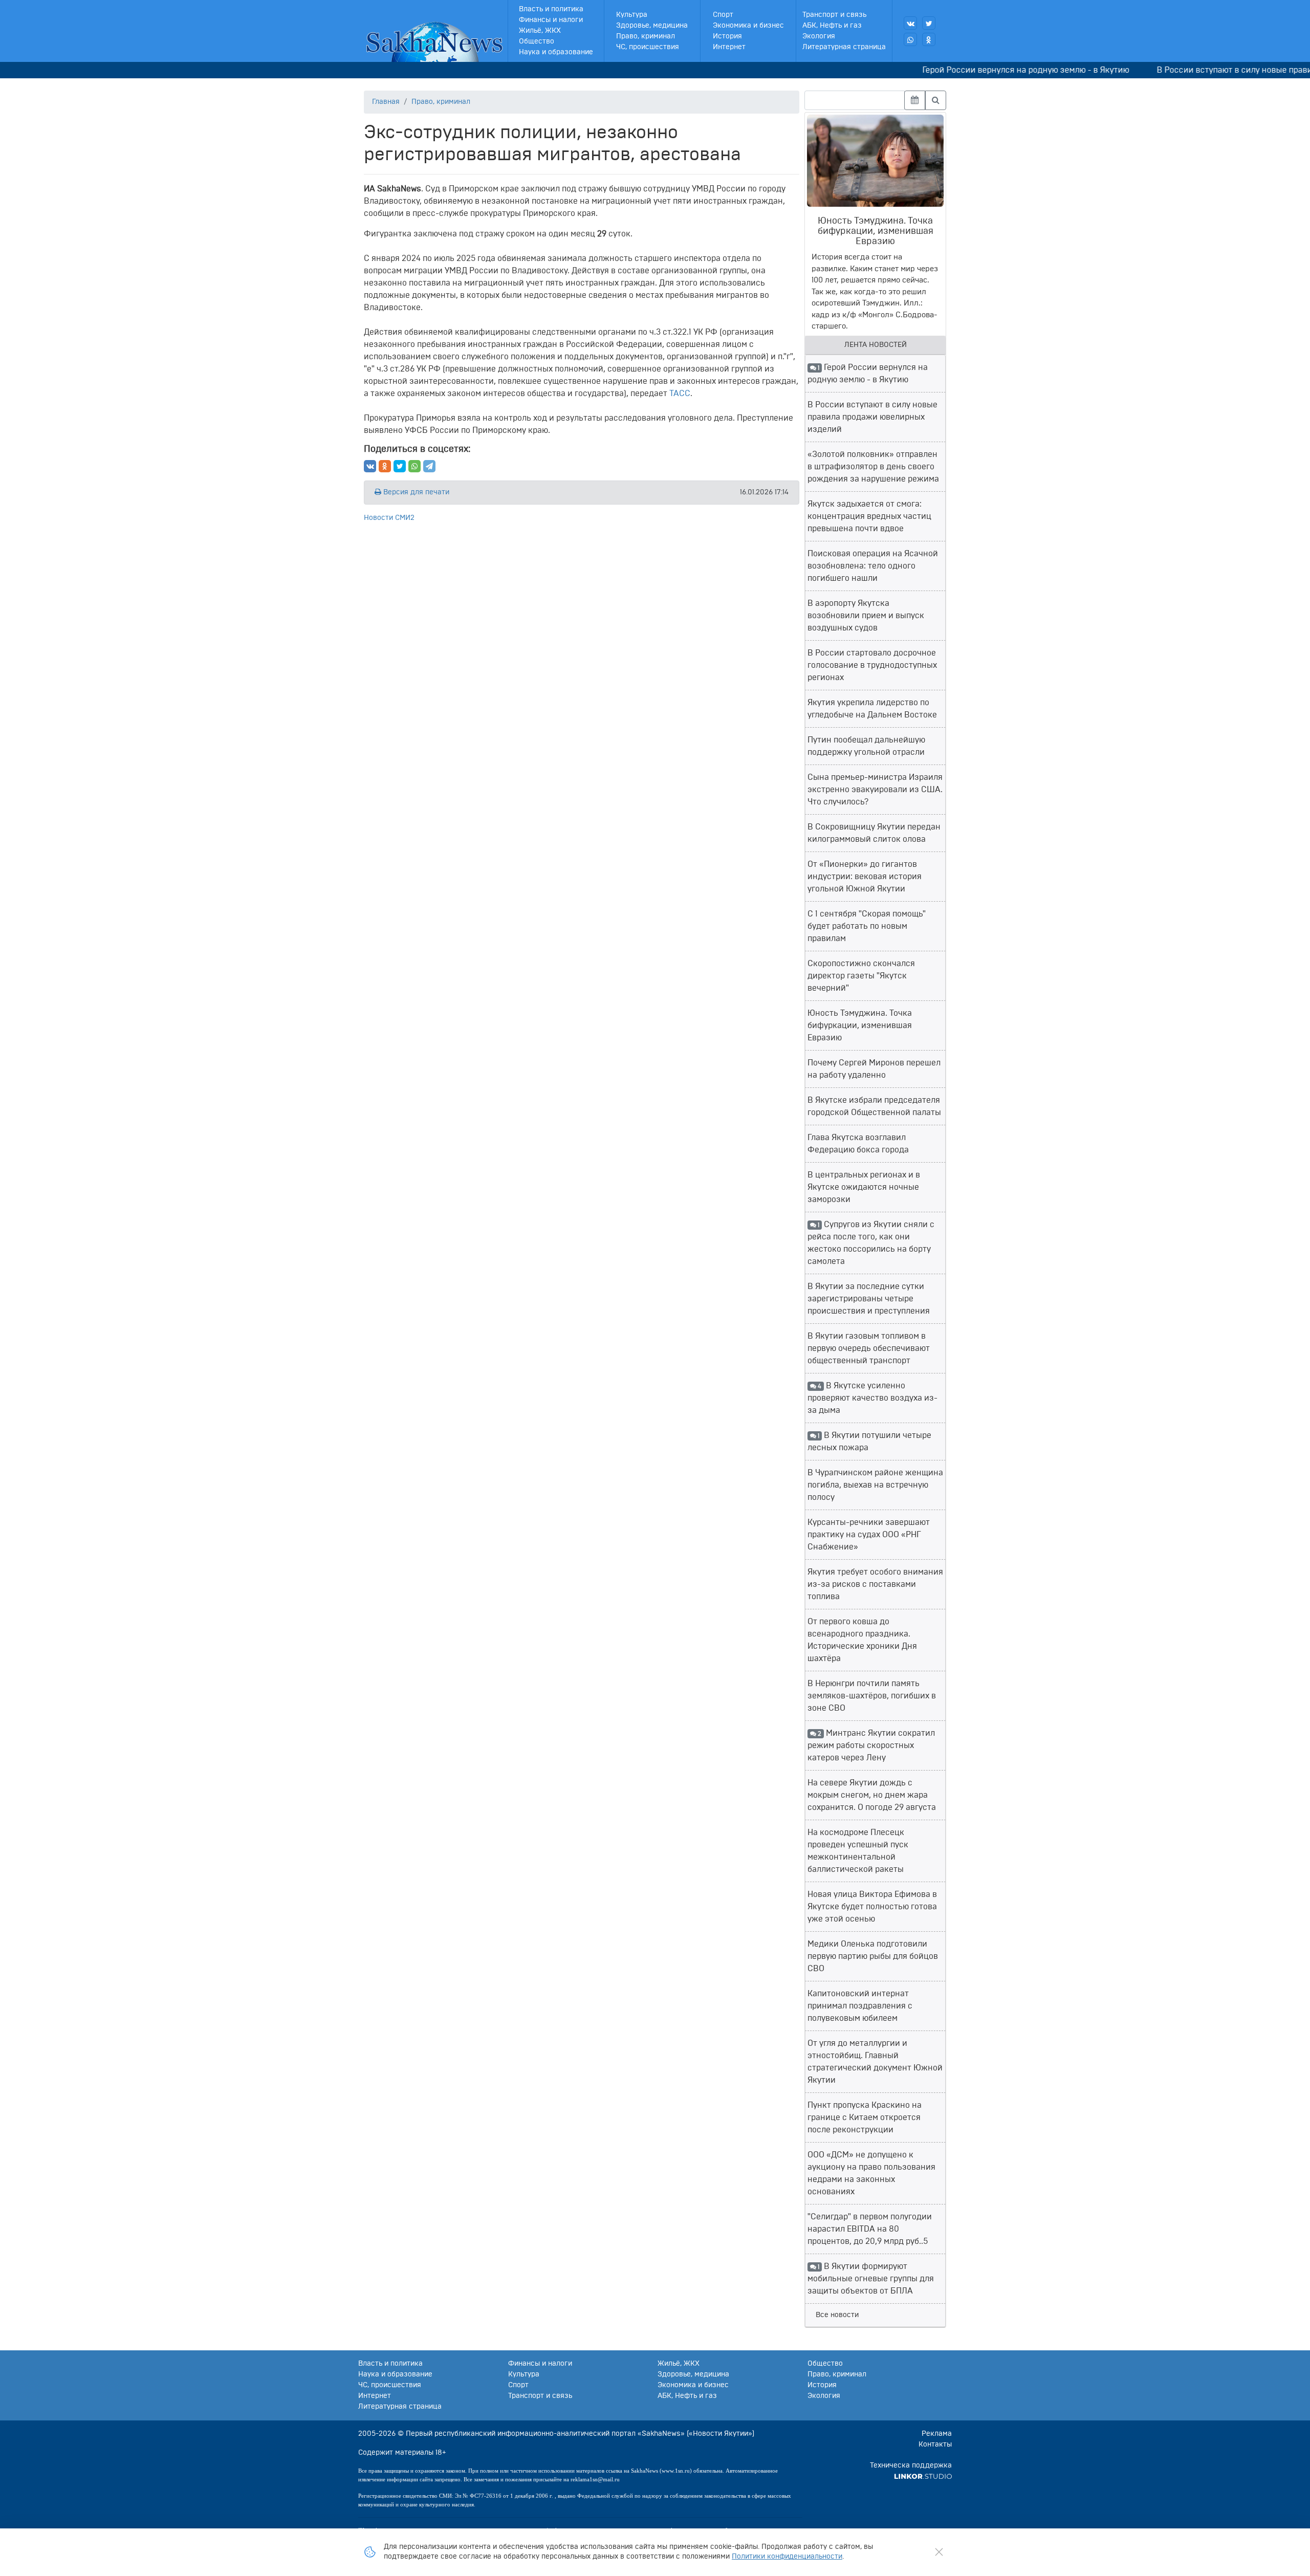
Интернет (729, 47)
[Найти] (936, 100)
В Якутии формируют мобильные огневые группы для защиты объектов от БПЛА (871, 2279)
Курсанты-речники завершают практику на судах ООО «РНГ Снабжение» (869, 1535)
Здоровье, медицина (652, 26)
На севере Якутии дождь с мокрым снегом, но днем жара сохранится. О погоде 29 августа (872, 1795)
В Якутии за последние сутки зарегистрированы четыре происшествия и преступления (869, 1299)
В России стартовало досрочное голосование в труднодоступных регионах (872, 665)
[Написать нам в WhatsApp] (910, 39)
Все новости (837, 2315)
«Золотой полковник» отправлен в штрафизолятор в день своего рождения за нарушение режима (873, 467)
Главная (386, 102)
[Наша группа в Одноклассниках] (929, 39)
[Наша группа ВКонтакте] (910, 23)
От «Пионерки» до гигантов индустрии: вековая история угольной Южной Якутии (865, 877)
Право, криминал (646, 36)
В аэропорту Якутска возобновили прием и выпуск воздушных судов (866, 616)
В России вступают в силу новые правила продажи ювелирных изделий (872, 417)
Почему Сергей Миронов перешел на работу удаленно (874, 1069)
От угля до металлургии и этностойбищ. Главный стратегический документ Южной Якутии (875, 2062)
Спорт (723, 15)
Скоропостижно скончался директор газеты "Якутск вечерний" (861, 976)
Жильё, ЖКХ (540, 31)
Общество (537, 41)
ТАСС (680, 394)
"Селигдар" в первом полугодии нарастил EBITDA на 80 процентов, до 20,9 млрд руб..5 (870, 2229)
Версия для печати (415, 492)
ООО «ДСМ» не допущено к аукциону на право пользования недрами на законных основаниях (871, 2173)
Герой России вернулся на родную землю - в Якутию (974, 70)
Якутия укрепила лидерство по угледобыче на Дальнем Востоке (872, 709)
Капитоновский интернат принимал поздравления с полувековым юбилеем (860, 2006)
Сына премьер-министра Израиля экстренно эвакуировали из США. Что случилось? (875, 790)
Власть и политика (551, 9)
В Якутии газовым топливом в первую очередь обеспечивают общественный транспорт (869, 1348)
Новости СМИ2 (389, 518)
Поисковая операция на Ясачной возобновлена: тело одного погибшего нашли (873, 566)
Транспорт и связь (834, 15)
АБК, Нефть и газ (832, 26)
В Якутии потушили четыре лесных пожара (869, 1442)
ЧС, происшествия (648, 47)
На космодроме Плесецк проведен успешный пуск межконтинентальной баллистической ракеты (858, 1851)
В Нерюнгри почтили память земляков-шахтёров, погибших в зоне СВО (872, 1696)
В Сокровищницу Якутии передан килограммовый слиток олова (874, 833)
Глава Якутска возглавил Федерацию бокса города (858, 1144)
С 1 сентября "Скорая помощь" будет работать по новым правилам (867, 926)
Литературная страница (844, 47)
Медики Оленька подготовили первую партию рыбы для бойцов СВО (873, 1956)
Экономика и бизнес (748, 26)
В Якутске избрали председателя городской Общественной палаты (874, 1106)
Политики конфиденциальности (787, 2557)
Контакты (935, 2444)
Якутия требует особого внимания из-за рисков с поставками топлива (875, 1584)
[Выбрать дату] (915, 100)
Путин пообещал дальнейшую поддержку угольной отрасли (866, 746)
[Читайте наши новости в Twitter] (929, 23)
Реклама (937, 2434)
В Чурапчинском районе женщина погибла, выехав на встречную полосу (875, 1485)
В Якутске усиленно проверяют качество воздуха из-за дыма (872, 1398)
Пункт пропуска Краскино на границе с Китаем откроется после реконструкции (865, 2117)
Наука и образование (556, 52)
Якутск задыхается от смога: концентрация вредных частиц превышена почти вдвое (869, 516)
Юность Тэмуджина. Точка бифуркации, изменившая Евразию (860, 1025)
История (727, 36)
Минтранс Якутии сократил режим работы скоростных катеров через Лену (871, 1745)
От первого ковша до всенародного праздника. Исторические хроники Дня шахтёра (862, 1640)
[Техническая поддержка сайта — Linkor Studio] (923, 2476)
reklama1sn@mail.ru (595, 2479)
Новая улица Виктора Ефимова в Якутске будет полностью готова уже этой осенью (872, 1907)
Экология (819, 36)
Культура (632, 15)
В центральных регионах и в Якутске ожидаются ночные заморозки (864, 1187)
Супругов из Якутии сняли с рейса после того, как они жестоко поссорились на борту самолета (871, 1243)
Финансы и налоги (551, 20)
